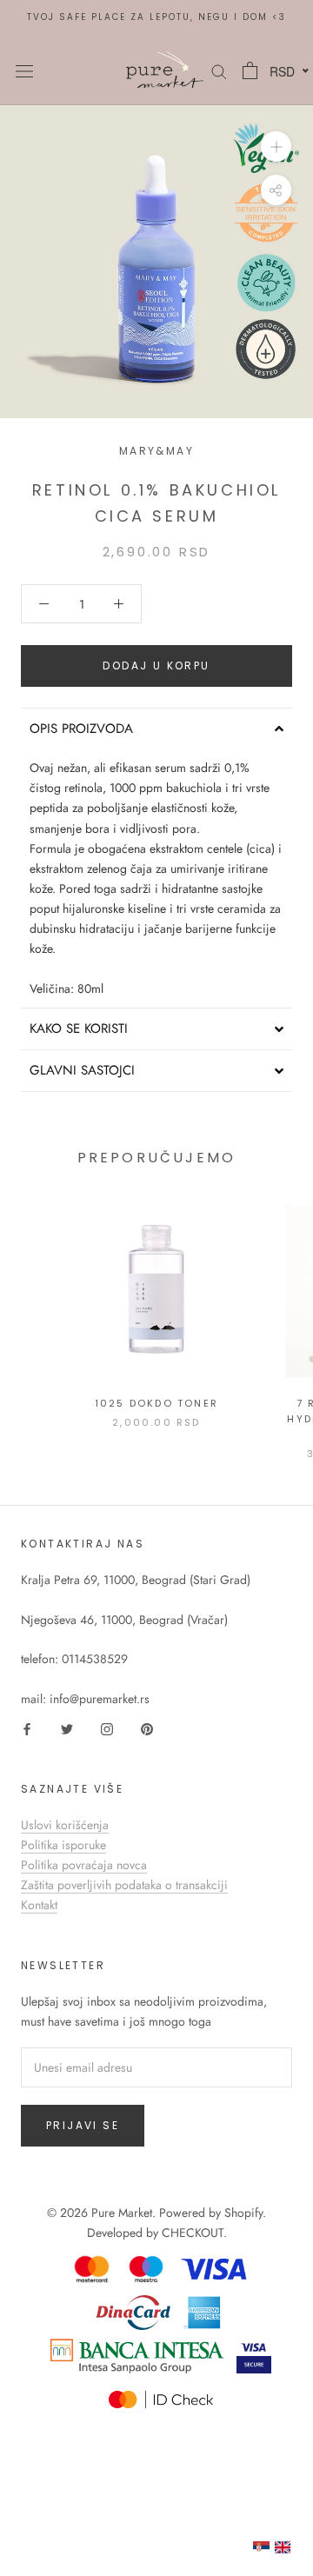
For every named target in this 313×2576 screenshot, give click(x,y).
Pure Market (122, 2213)
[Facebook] (27, 1729)
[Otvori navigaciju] (24, 70)
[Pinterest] (147, 1729)
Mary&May (156, 451)
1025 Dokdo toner (156, 1403)
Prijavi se (83, 2125)
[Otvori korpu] (250, 70)
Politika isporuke (63, 1845)
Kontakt (39, 1905)
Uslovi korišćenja (65, 1825)
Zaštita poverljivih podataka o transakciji (124, 1885)
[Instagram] (107, 1729)
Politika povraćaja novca (84, 1865)
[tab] (156, 729)
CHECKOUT (193, 2233)
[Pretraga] (219, 70)
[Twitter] (67, 1729)
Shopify (243, 2213)
